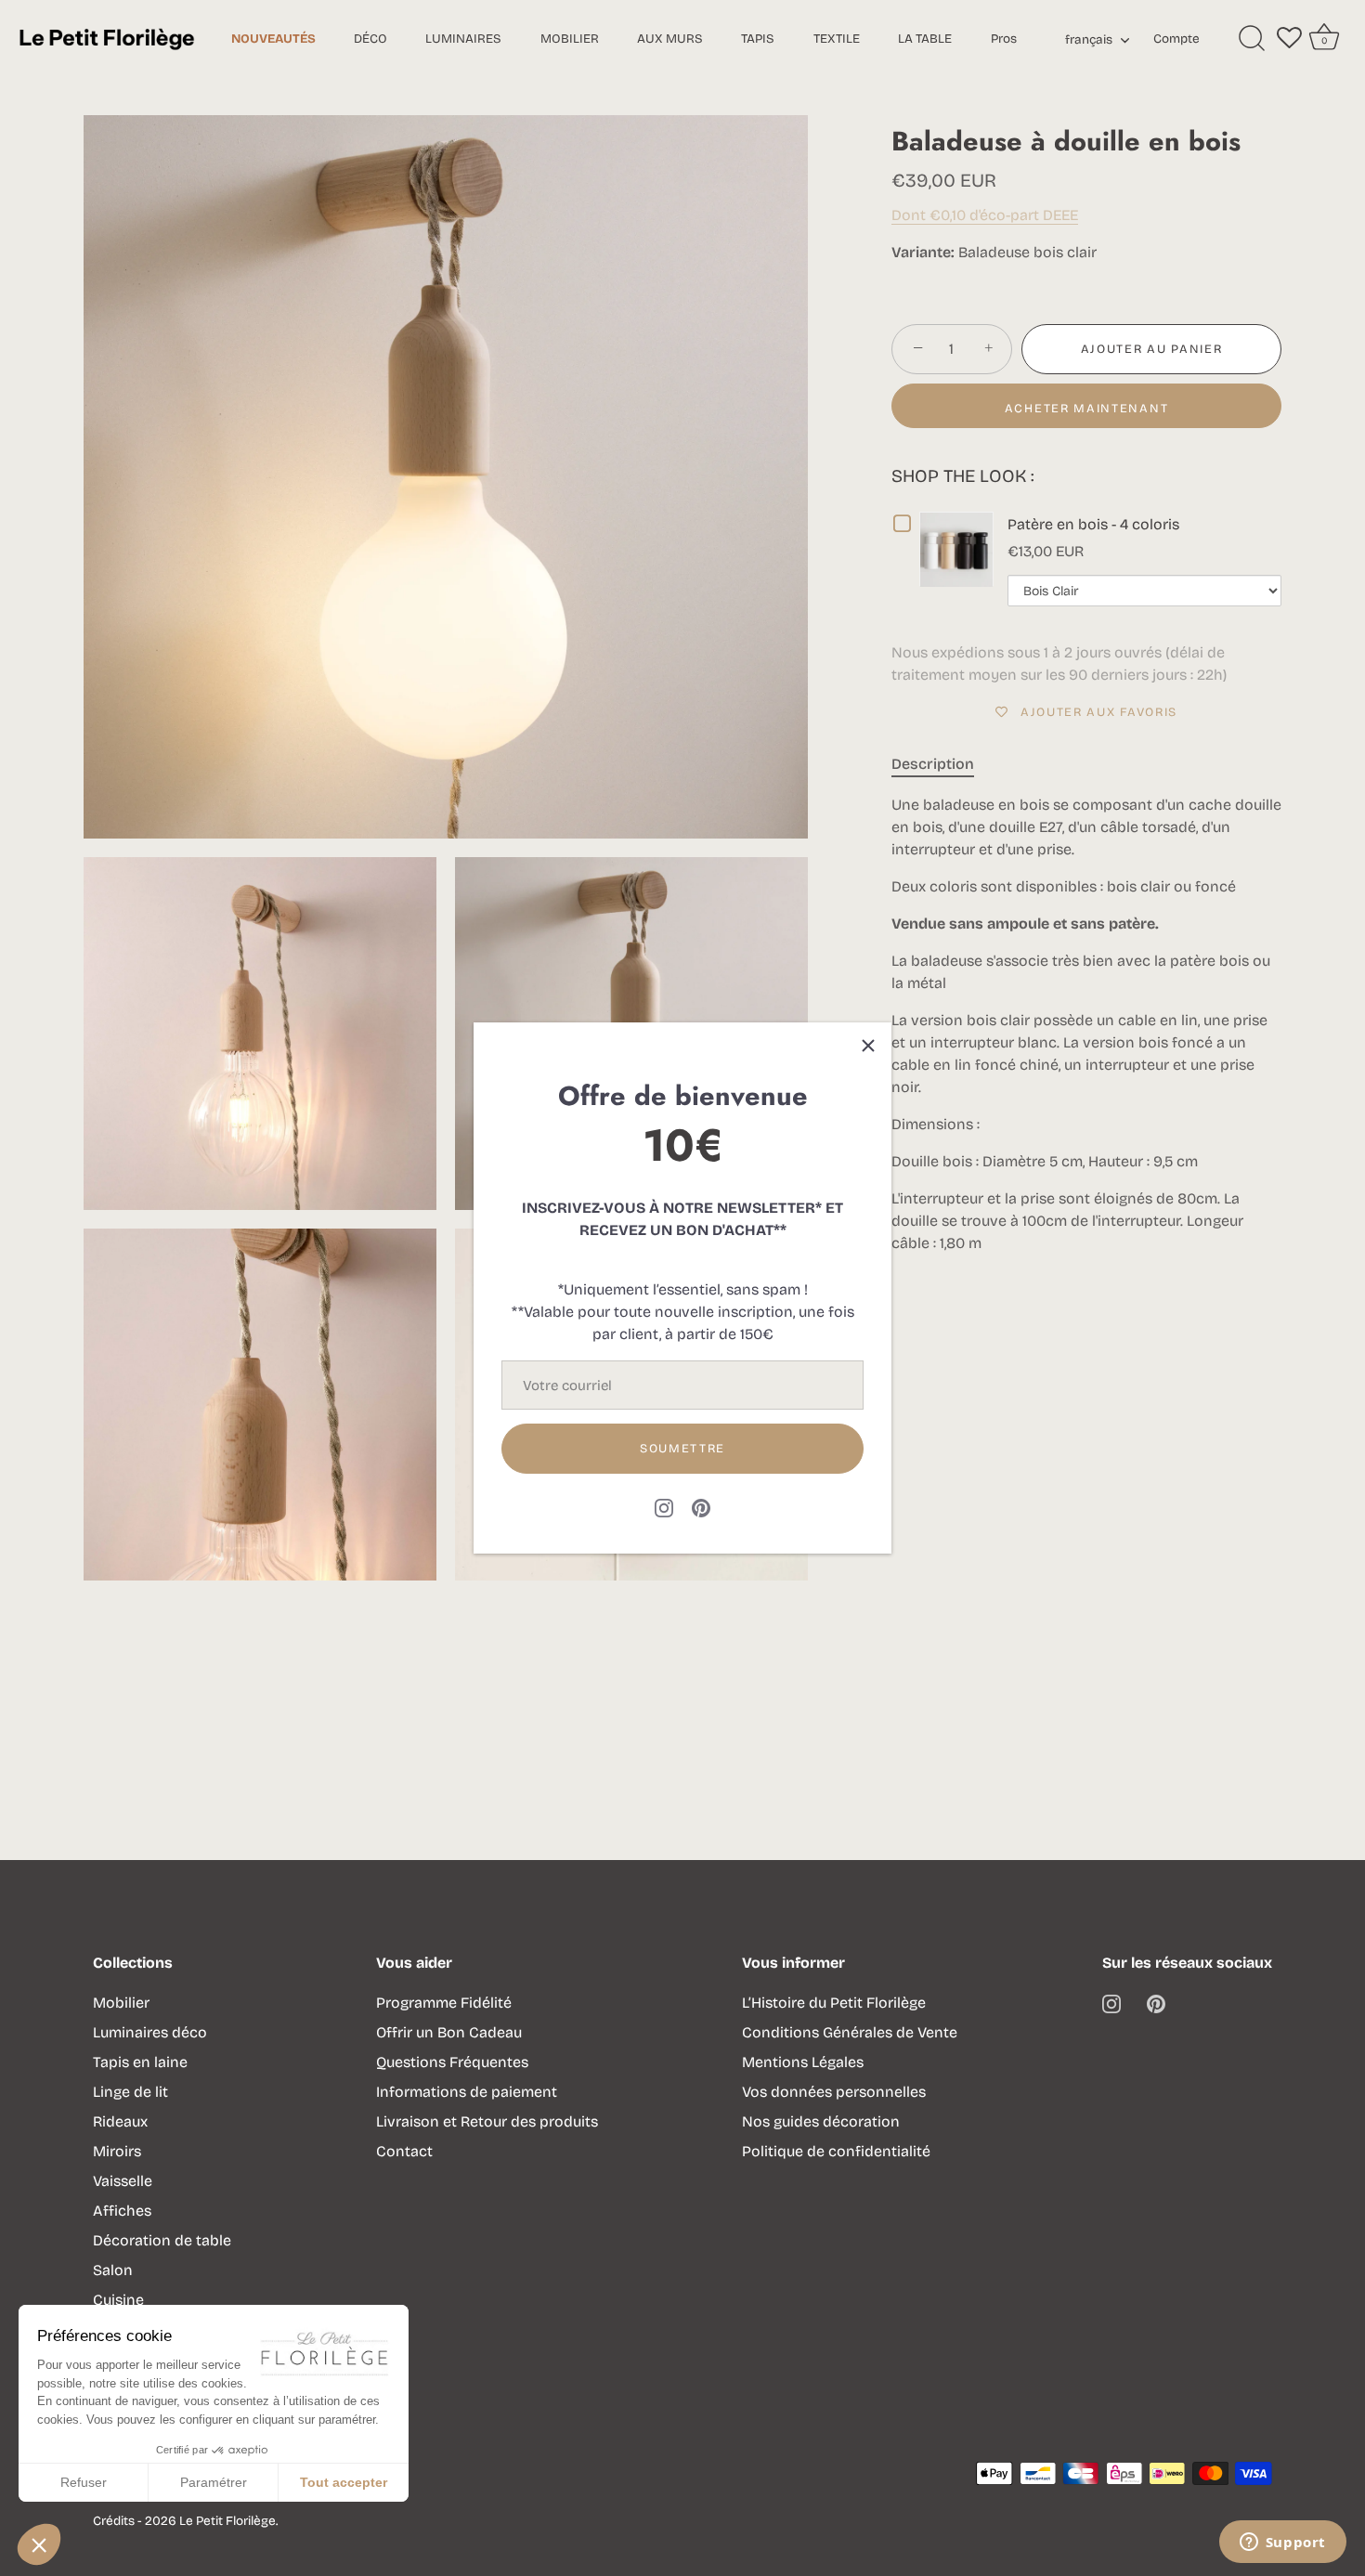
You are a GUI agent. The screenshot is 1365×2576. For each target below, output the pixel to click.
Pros (1004, 39)
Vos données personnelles (834, 2092)
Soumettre (682, 1449)
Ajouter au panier (1152, 349)
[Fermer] (868, 1046)
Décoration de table (162, 2240)
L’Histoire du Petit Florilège (834, 2003)
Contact (404, 2151)
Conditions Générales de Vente (850, 2032)
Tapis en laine (140, 2062)
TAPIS (758, 39)
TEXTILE (837, 39)
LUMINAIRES (463, 39)
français (1089, 40)
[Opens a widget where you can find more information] (1282, 2543)
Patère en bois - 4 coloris (1093, 524)
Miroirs (117, 2151)
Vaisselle (123, 2181)
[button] (39, 2544)
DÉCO (370, 39)
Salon (113, 2270)
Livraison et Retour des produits (487, 2121)
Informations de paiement (467, 2092)
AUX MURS (670, 39)
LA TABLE (925, 39)
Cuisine (118, 2300)
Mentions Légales (803, 2062)
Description (933, 764)
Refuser (84, 2482)
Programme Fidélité (444, 2003)
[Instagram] (664, 1507)
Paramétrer (214, 2482)
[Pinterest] (701, 1507)
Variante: (923, 252)
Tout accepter (344, 2482)
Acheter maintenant (1086, 409)
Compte (1176, 39)
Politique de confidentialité (836, 2151)
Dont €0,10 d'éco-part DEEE (985, 215)
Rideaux (120, 2121)
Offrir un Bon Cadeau (449, 2032)
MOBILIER (570, 39)
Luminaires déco (150, 2032)
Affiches (122, 2211)
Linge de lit (130, 2092)
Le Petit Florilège (227, 2521)
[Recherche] (1252, 39)
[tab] (942, 764)
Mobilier (121, 2003)
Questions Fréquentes (452, 2062)
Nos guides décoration (821, 2121)
